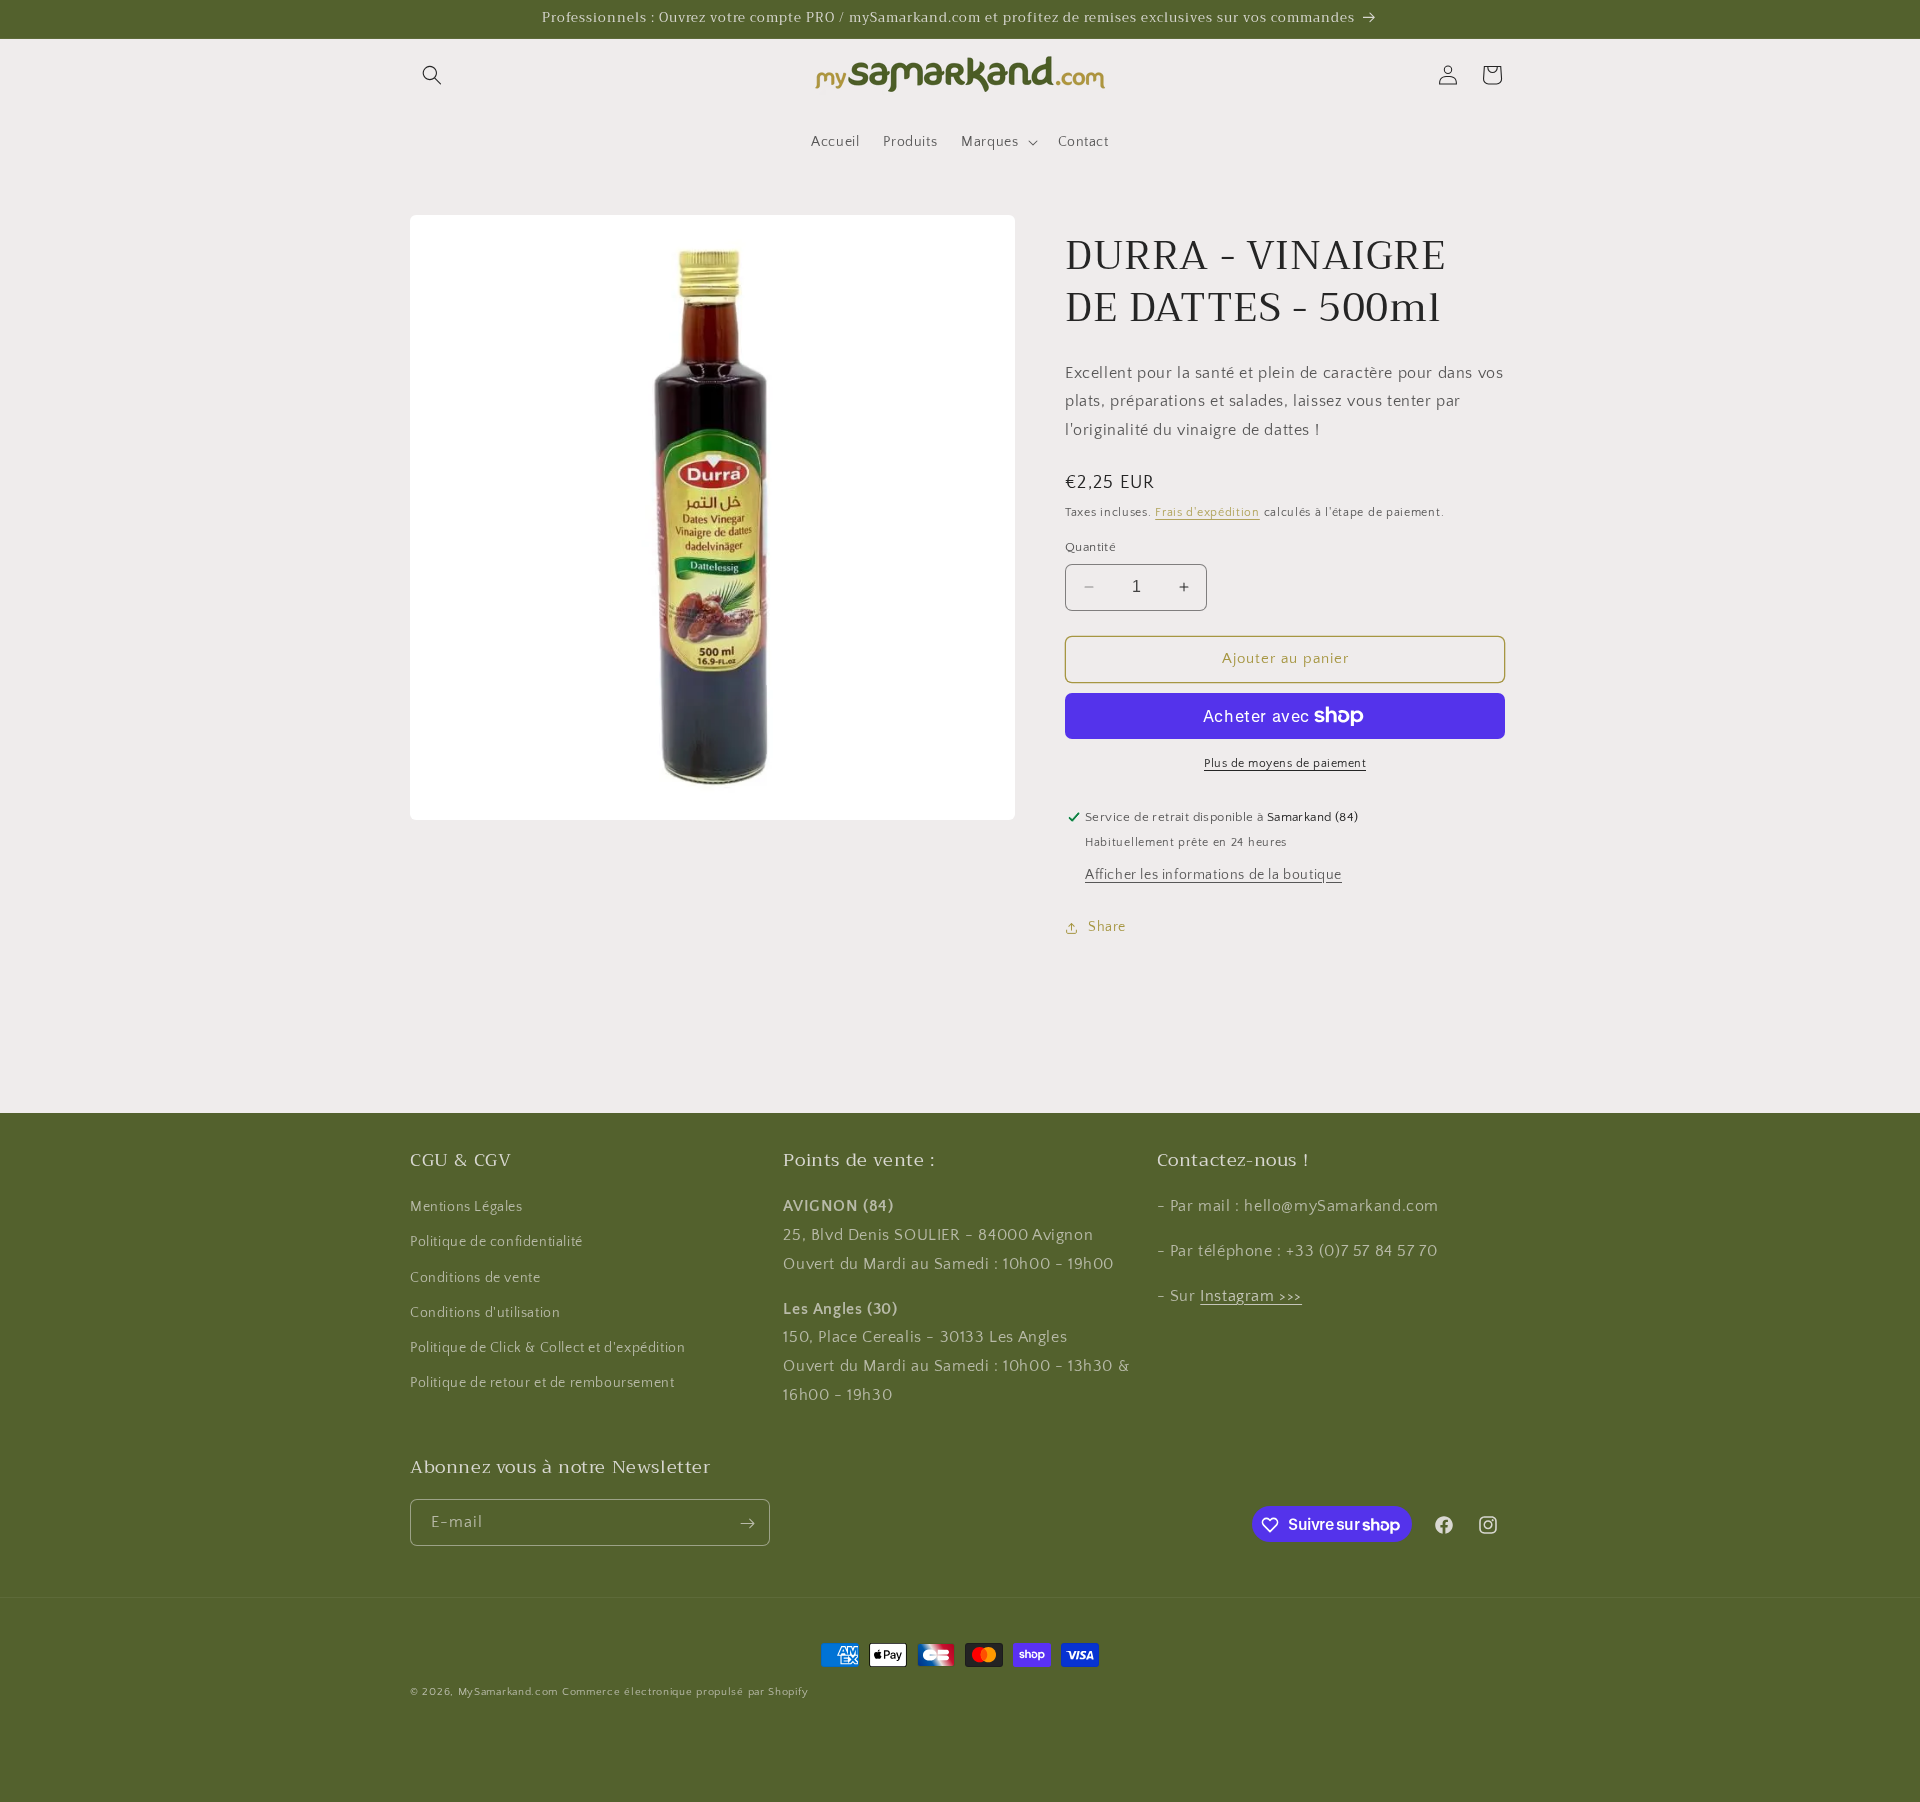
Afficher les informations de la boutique (1213, 875)
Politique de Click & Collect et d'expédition (547, 1348)
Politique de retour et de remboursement (542, 1384)
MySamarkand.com (508, 1692)
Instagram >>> (1251, 1296)
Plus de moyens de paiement (1285, 763)
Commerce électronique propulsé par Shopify (685, 1692)
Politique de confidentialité (496, 1243)
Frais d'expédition (1207, 512)
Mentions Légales (466, 1208)
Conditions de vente (475, 1278)
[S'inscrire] (747, 1523)
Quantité (1090, 547)
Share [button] (1107, 927)
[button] (432, 75)
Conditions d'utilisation (485, 1313)
